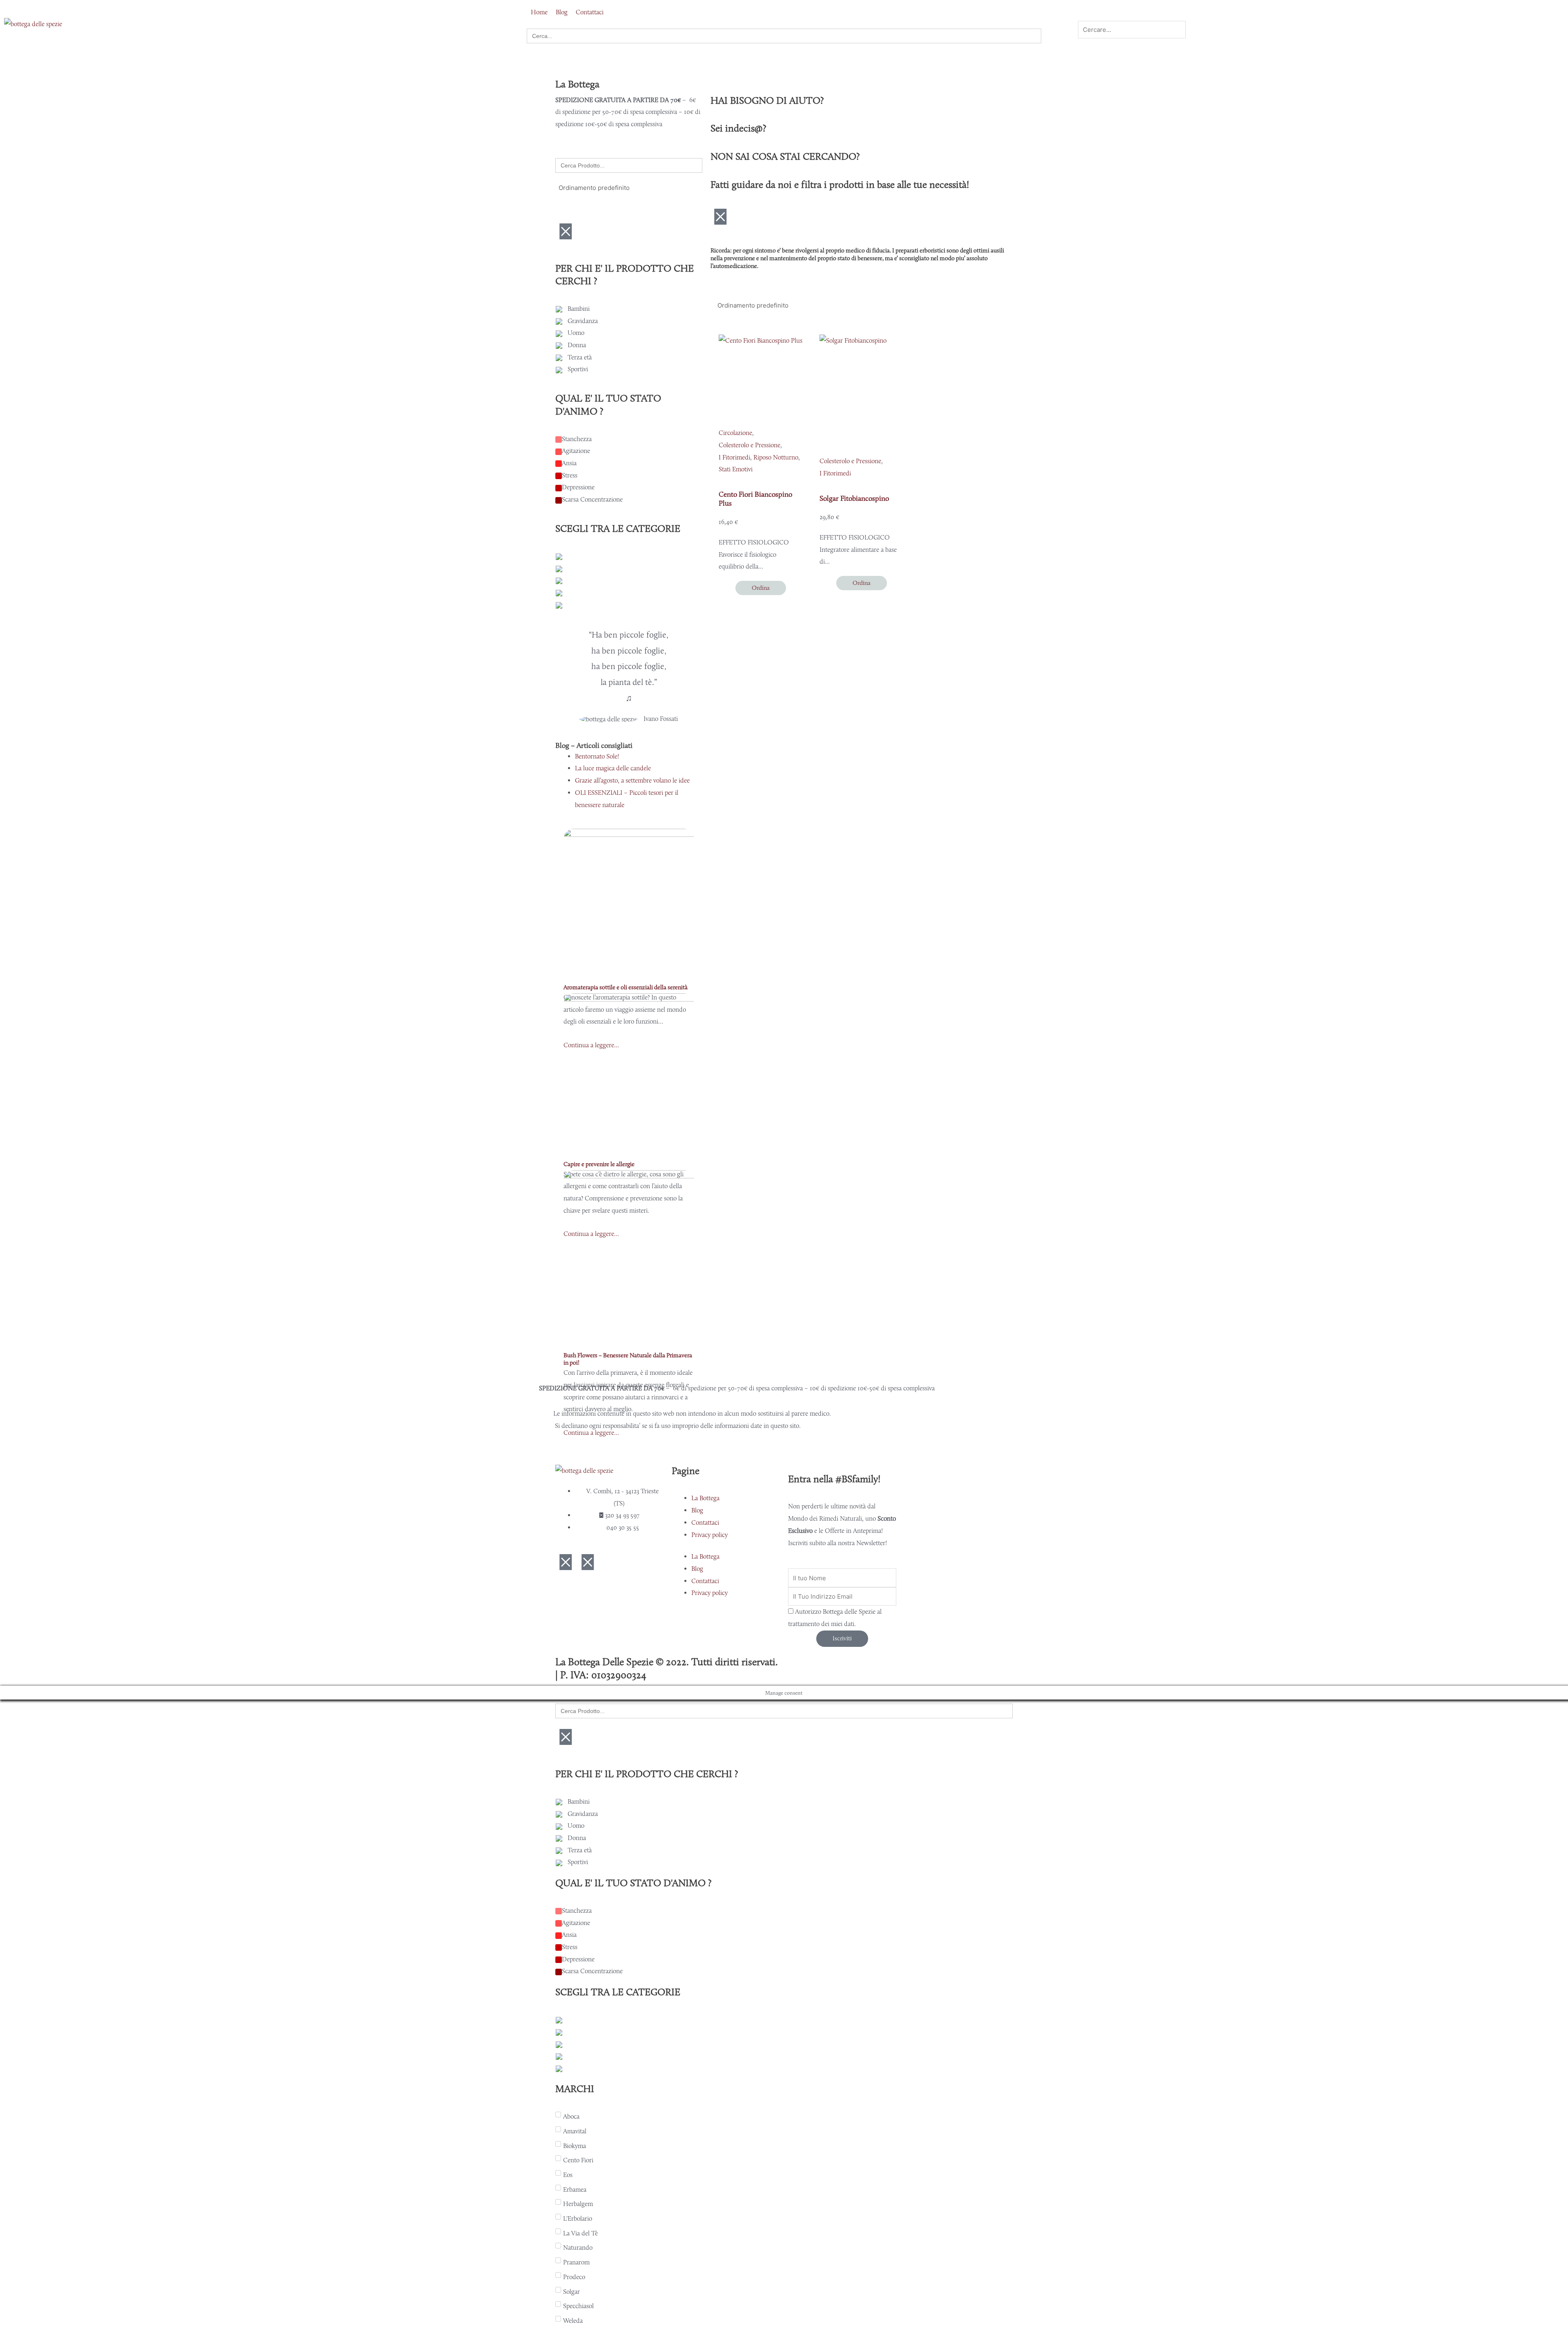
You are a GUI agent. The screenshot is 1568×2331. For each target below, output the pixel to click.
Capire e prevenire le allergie (599, 1164)
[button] (1151, 15)
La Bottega (705, 1498)
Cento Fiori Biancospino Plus (755, 499)
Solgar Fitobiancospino (854, 498)
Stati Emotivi (736, 469)
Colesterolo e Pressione (749, 445)
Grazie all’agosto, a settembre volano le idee (632, 780)
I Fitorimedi (734, 457)
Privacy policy (709, 1535)
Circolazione (735, 433)
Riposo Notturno (776, 457)
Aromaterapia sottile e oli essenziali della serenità (626, 987)
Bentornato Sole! (597, 756)
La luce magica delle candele (613, 768)
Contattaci (705, 1522)
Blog (697, 1510)
